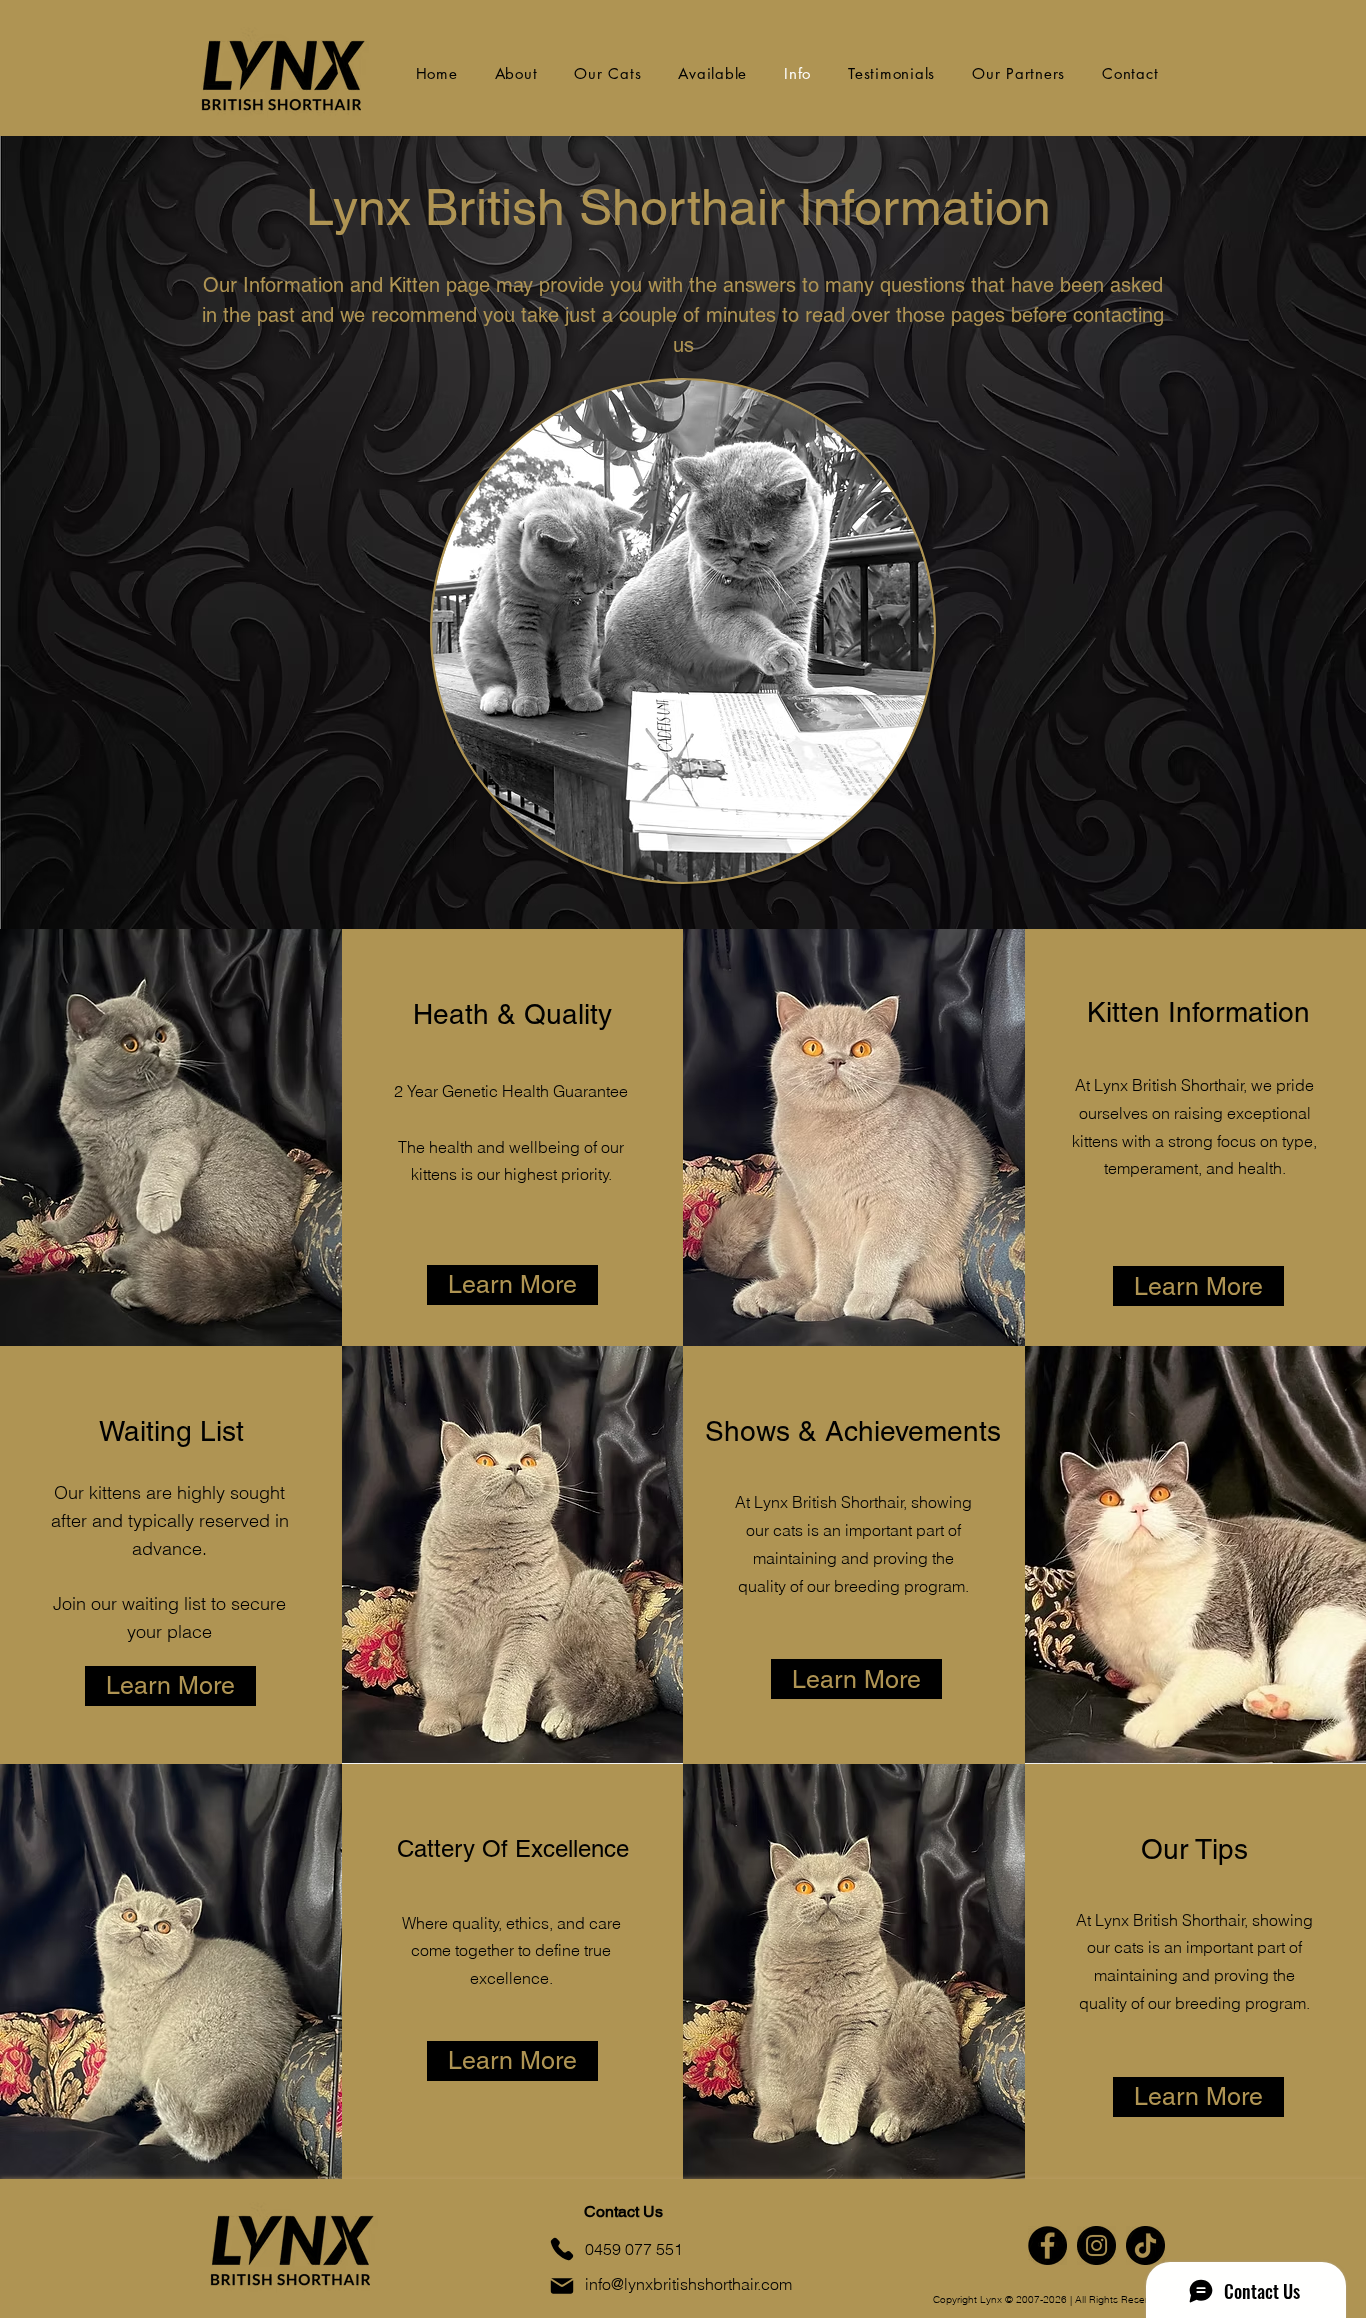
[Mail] (562, 2286)
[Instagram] (1096, 2245)
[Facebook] (1047, 2245)
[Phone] (562, 2249)
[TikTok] (1145, 2245)
